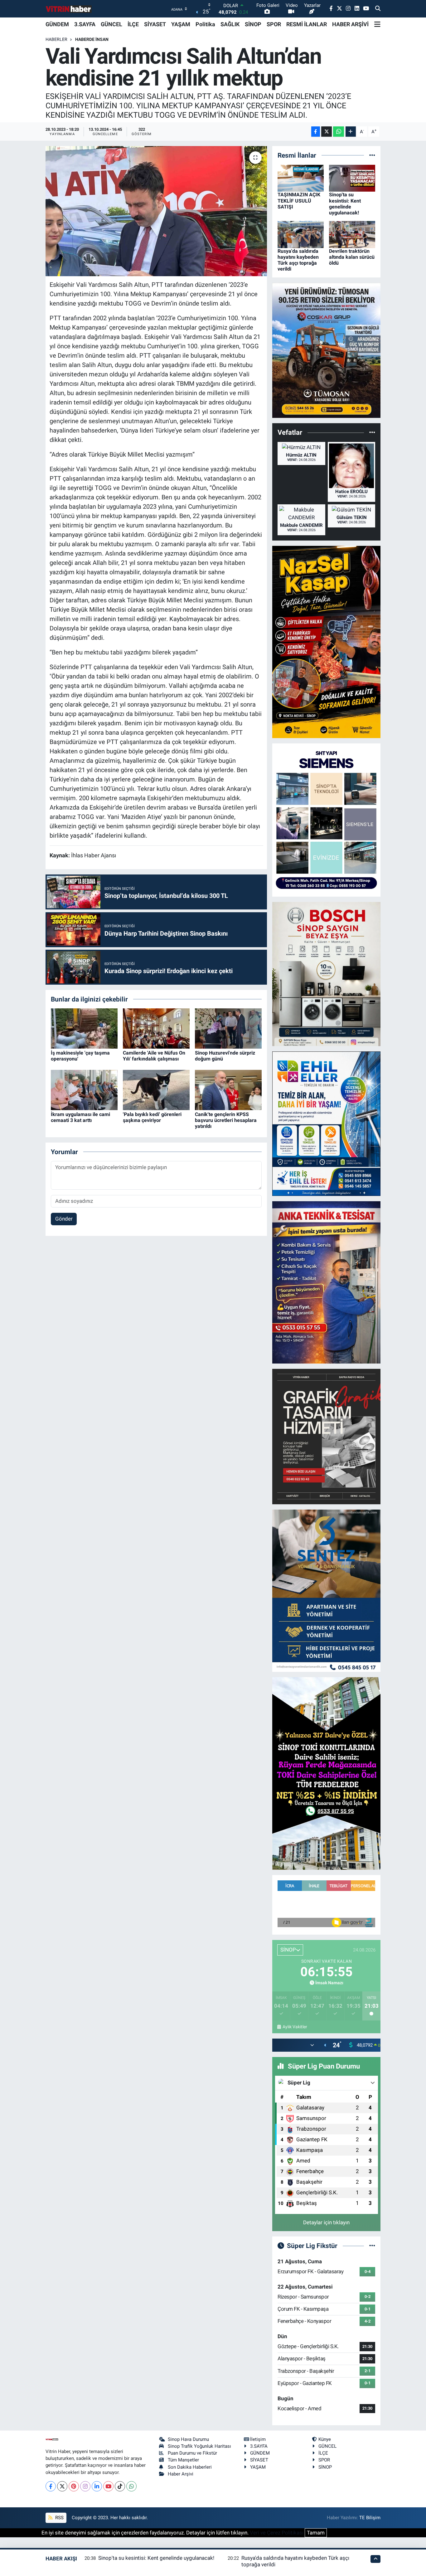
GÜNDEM (57, 24)
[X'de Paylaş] (327, 132)
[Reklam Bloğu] (326, 350)
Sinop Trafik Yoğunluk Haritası (199, 2446)
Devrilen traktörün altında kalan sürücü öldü (352, 257)
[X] (62, 2486)
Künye (325, 2439)
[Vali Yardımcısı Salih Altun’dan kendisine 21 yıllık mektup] (156, 211)
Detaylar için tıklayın (326, 2222)
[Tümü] (372, 155)
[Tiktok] (120, 2486)
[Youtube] (108, 2486)
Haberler (56, 39)
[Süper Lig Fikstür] (372, 2245)
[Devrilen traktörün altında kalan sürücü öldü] (352, 234)
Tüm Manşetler (183, 2460)
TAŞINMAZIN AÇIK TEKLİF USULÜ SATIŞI (299, 201)
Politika (205, 24)
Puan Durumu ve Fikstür (192, 2453)
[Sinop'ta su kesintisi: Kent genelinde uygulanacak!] (352, 178)
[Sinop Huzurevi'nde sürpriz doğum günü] (228, 1028)
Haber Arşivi (181, 2474)
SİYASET (155, 24)
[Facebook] (51, 2486)
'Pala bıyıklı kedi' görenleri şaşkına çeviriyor (152, 1117)
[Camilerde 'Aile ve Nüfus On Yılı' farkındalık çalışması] (156, 1028)
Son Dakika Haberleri (190, 2467)
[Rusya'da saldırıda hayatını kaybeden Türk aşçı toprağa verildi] (301, 234)
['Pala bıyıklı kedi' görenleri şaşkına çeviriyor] (156, 1090)
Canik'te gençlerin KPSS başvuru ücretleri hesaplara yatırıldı (226, 1120)
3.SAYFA (85, 24)
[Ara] (378, 9)
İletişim (258, 2439)
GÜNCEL (111, 24)
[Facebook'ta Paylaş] (316, 132)
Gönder (64, 1219)
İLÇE (133, 24)
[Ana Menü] (377, 24)
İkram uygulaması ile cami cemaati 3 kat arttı (80, 1117)
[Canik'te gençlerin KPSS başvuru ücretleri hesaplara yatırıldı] (228, 1090)
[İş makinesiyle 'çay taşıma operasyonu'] (84, 1028)
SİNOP (253, 24)
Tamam (316, 2533)
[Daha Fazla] (351, 132)
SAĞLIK (230, 24)
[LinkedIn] (97, 2486)
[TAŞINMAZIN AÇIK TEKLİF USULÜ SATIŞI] (301, 178)
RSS (59, 2518)
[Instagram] (85, 2486)
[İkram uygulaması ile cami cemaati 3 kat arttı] (84, 1090)
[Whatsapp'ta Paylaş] (339, 132)
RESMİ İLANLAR (307, 24)
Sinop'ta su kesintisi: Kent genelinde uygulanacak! (345, 204)
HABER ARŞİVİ (350, 24)
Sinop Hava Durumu (188, 2439)
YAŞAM (181, 24)
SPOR (274, 24)
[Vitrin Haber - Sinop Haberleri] (69, 9)
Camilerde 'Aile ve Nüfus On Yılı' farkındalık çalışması (154, 1056)
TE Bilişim (370, 2518)
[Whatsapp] (131, 2486)
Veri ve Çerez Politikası (277, 2533)
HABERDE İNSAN (92, 39)
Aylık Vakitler (295, 2027)
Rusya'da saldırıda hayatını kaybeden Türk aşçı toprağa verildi (298, 260)
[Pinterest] (74, 2486)
